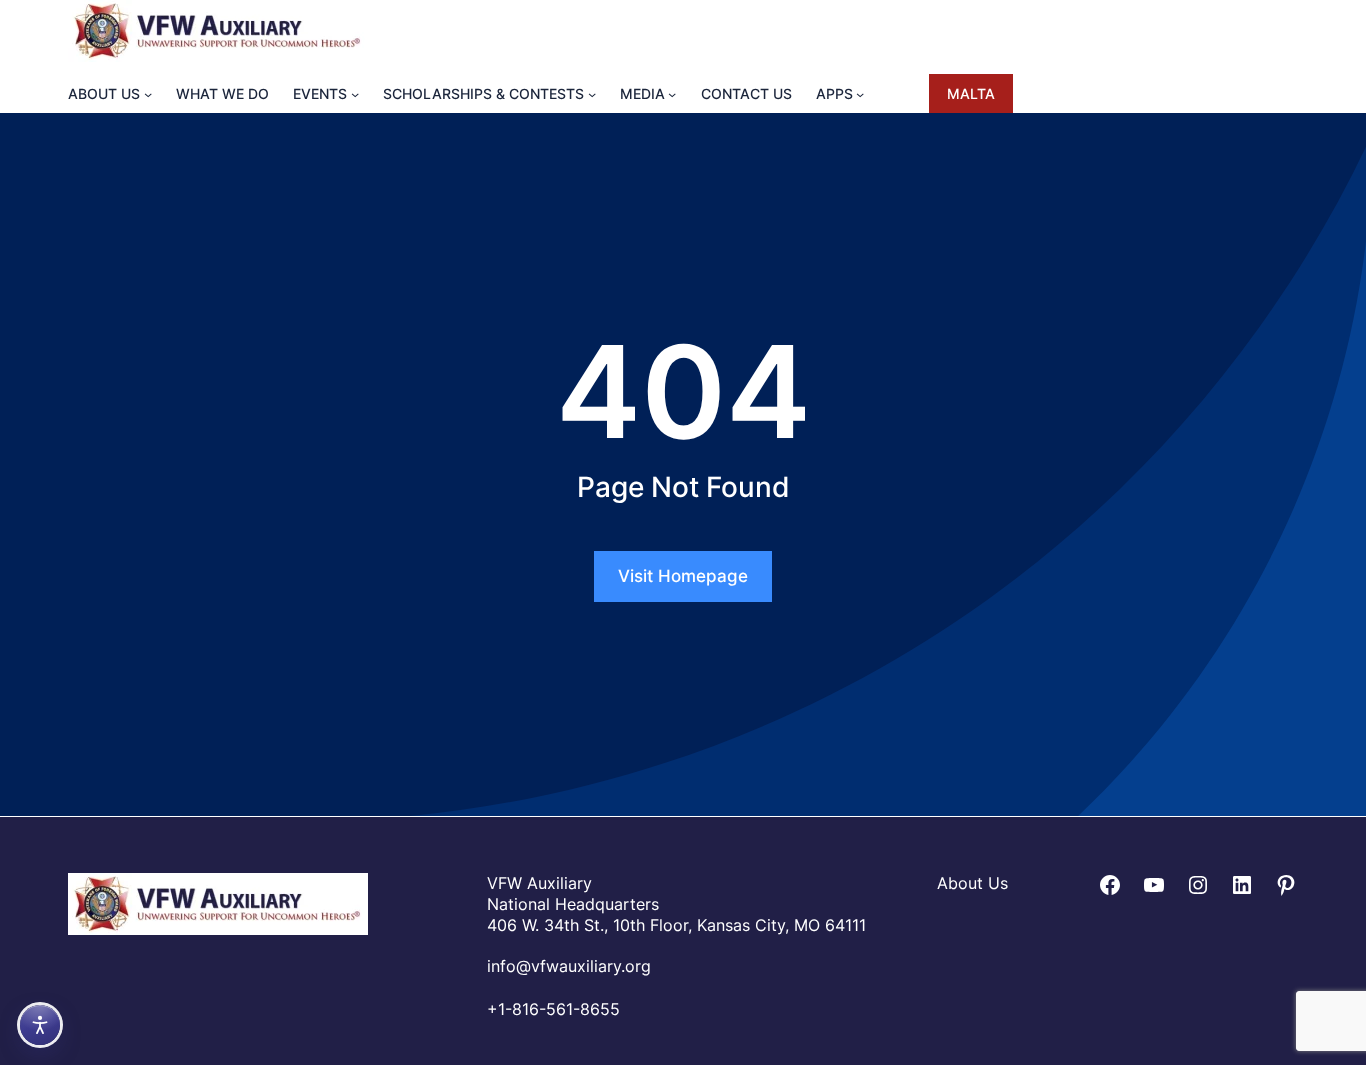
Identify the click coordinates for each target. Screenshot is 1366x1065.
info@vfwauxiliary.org (569, 966)
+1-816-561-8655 (553, 1009)
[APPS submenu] (860, 93)
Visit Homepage (683, 576)
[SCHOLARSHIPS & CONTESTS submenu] (592, 93)
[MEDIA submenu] (672, 93)
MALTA (971, 93)
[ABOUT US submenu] (148, 93)
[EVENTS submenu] (355, 93)
